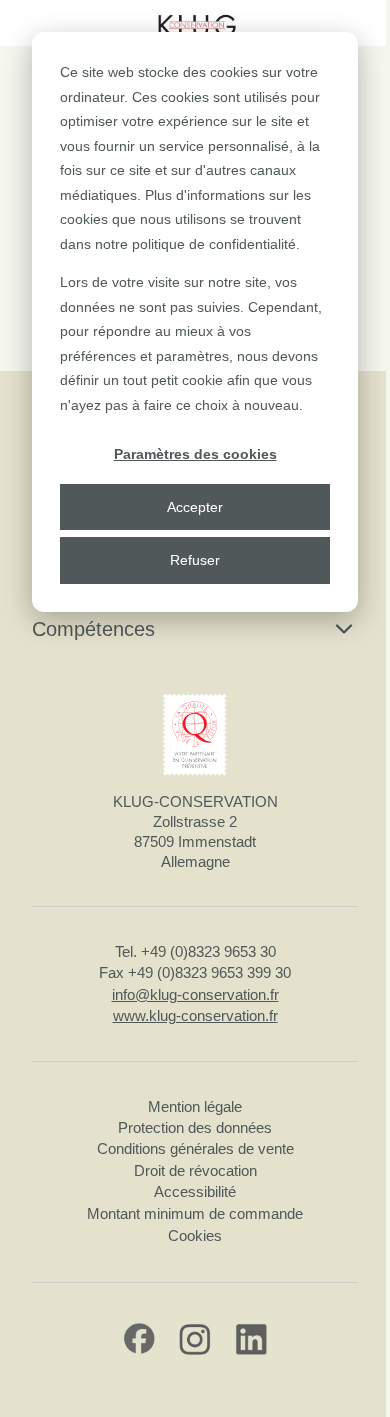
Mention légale (195, 1106)
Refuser (195, 560)
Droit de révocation (195, 1170)
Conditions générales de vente (195, 1148)
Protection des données (195, 1127)
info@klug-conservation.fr (195, 994)
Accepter (195, 507)
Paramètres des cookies (195, 454)
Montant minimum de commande (195, 1213)
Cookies (195, 1235)
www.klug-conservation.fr (195, 1015)
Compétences (93, 629)
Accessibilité (195, 1191)
